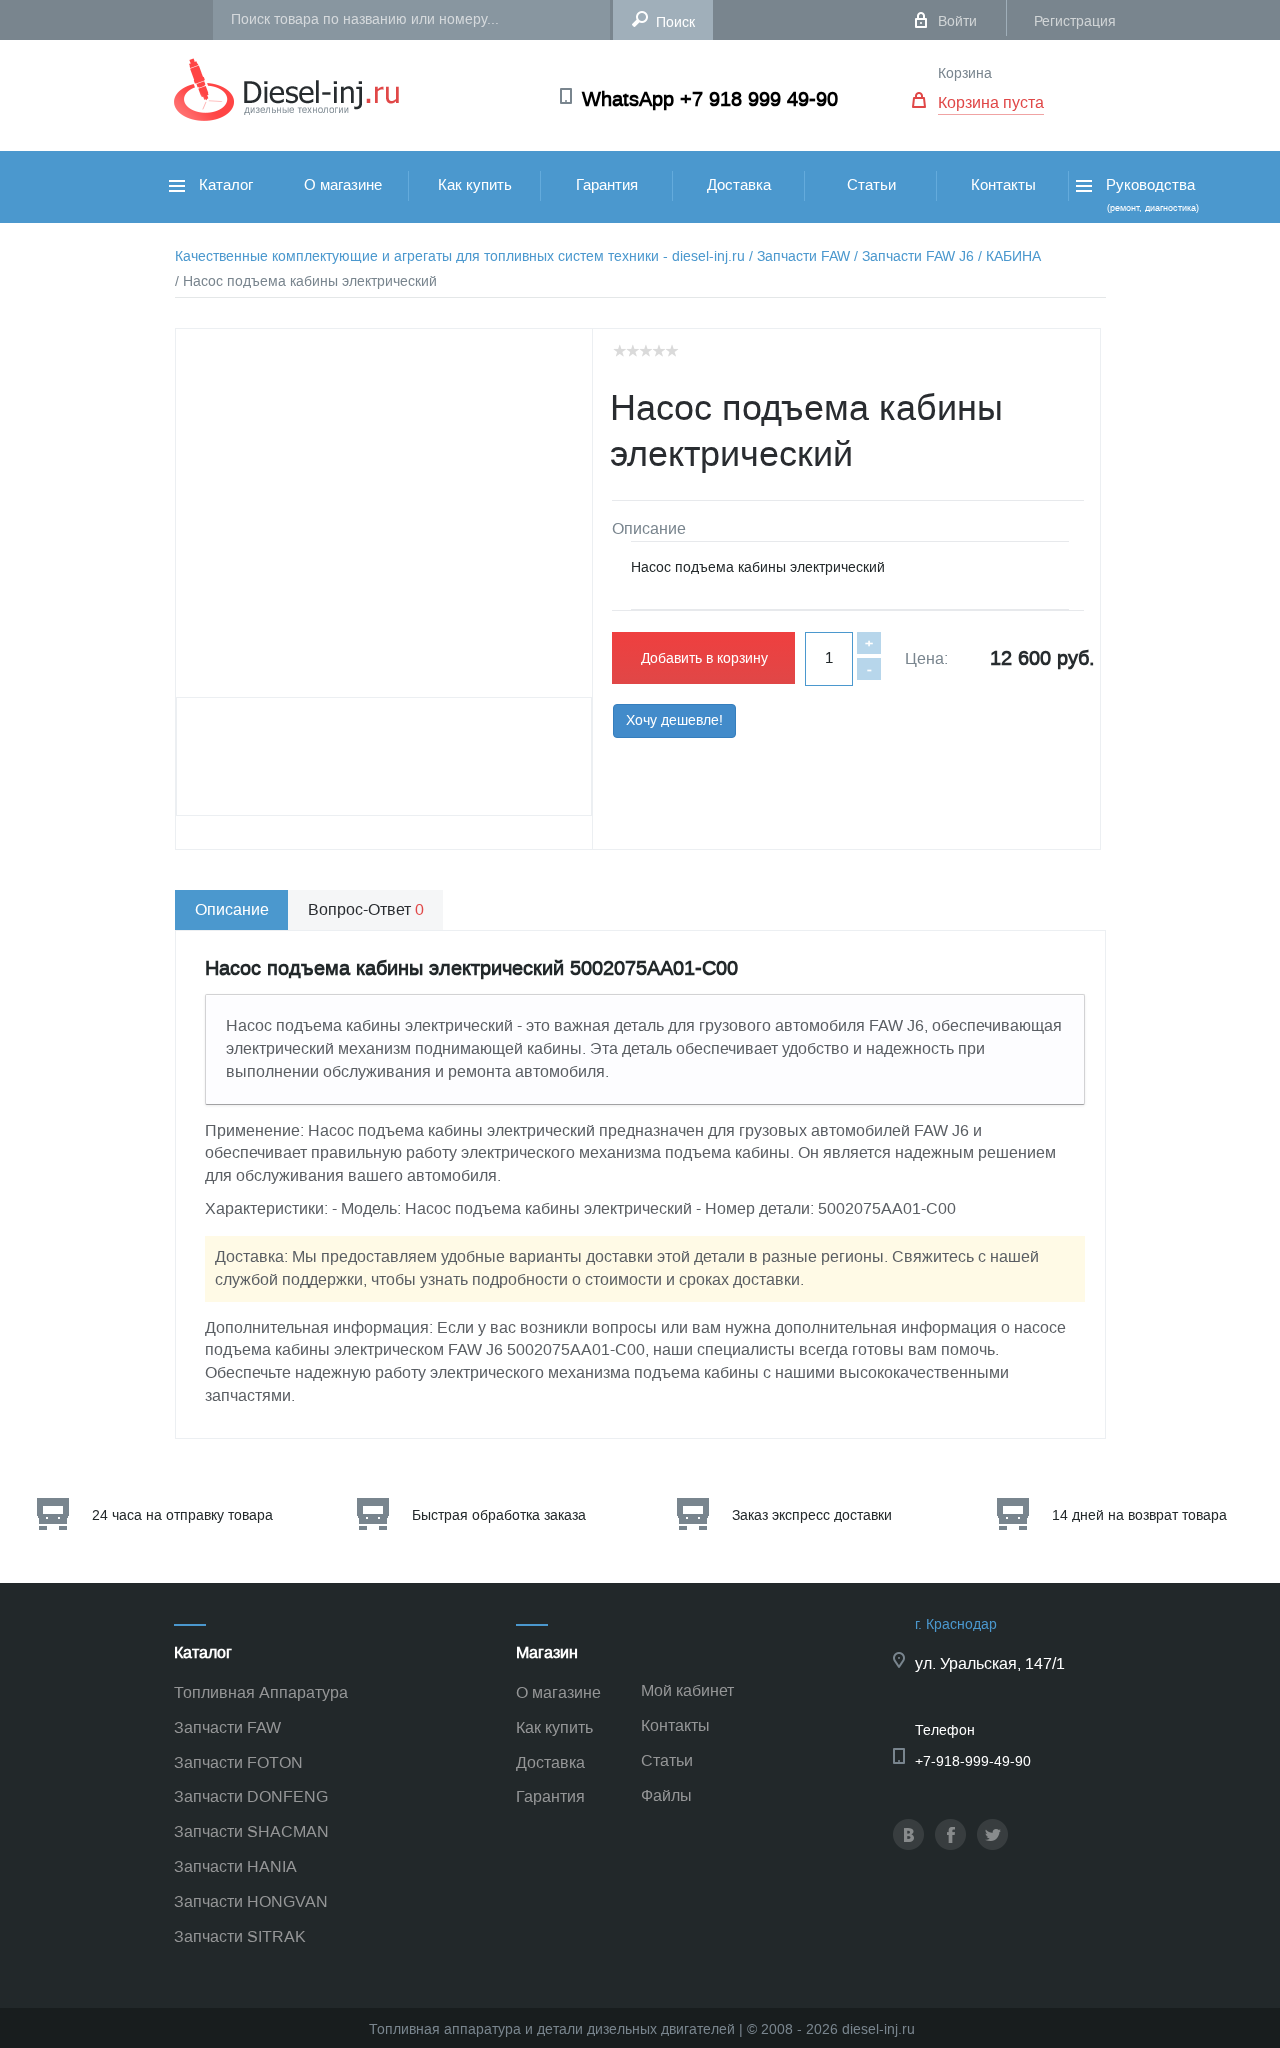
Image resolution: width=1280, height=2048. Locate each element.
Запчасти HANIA (235, 1866)
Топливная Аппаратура (261, 1692)
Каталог (224, 185)
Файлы (666, 1795)
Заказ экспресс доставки (812, 1515)
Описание (232, 909)
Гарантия (607, 185)
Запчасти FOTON (238, 1762)
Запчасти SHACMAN (251, 1831)
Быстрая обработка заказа (499, 1515)
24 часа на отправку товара (182, 1515)
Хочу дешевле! (674, 720)
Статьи (871, 185)
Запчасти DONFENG (251, 1796)
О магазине (343, 185)
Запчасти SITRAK (240, 1936)
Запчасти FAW (227, 1727)
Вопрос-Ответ (366, 909)
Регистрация (1075, 21)
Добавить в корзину (704, 658)
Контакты (1003, 185)
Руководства (1150, 194)
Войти (957, 21)
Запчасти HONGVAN (251, 1901)
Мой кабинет (687, 1690)
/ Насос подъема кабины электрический (306, 281)
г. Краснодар (956, 1624)
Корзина (965, 73)
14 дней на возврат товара (1139, 1515)
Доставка (739, 185)
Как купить (475, 185)
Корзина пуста (991, 102)
